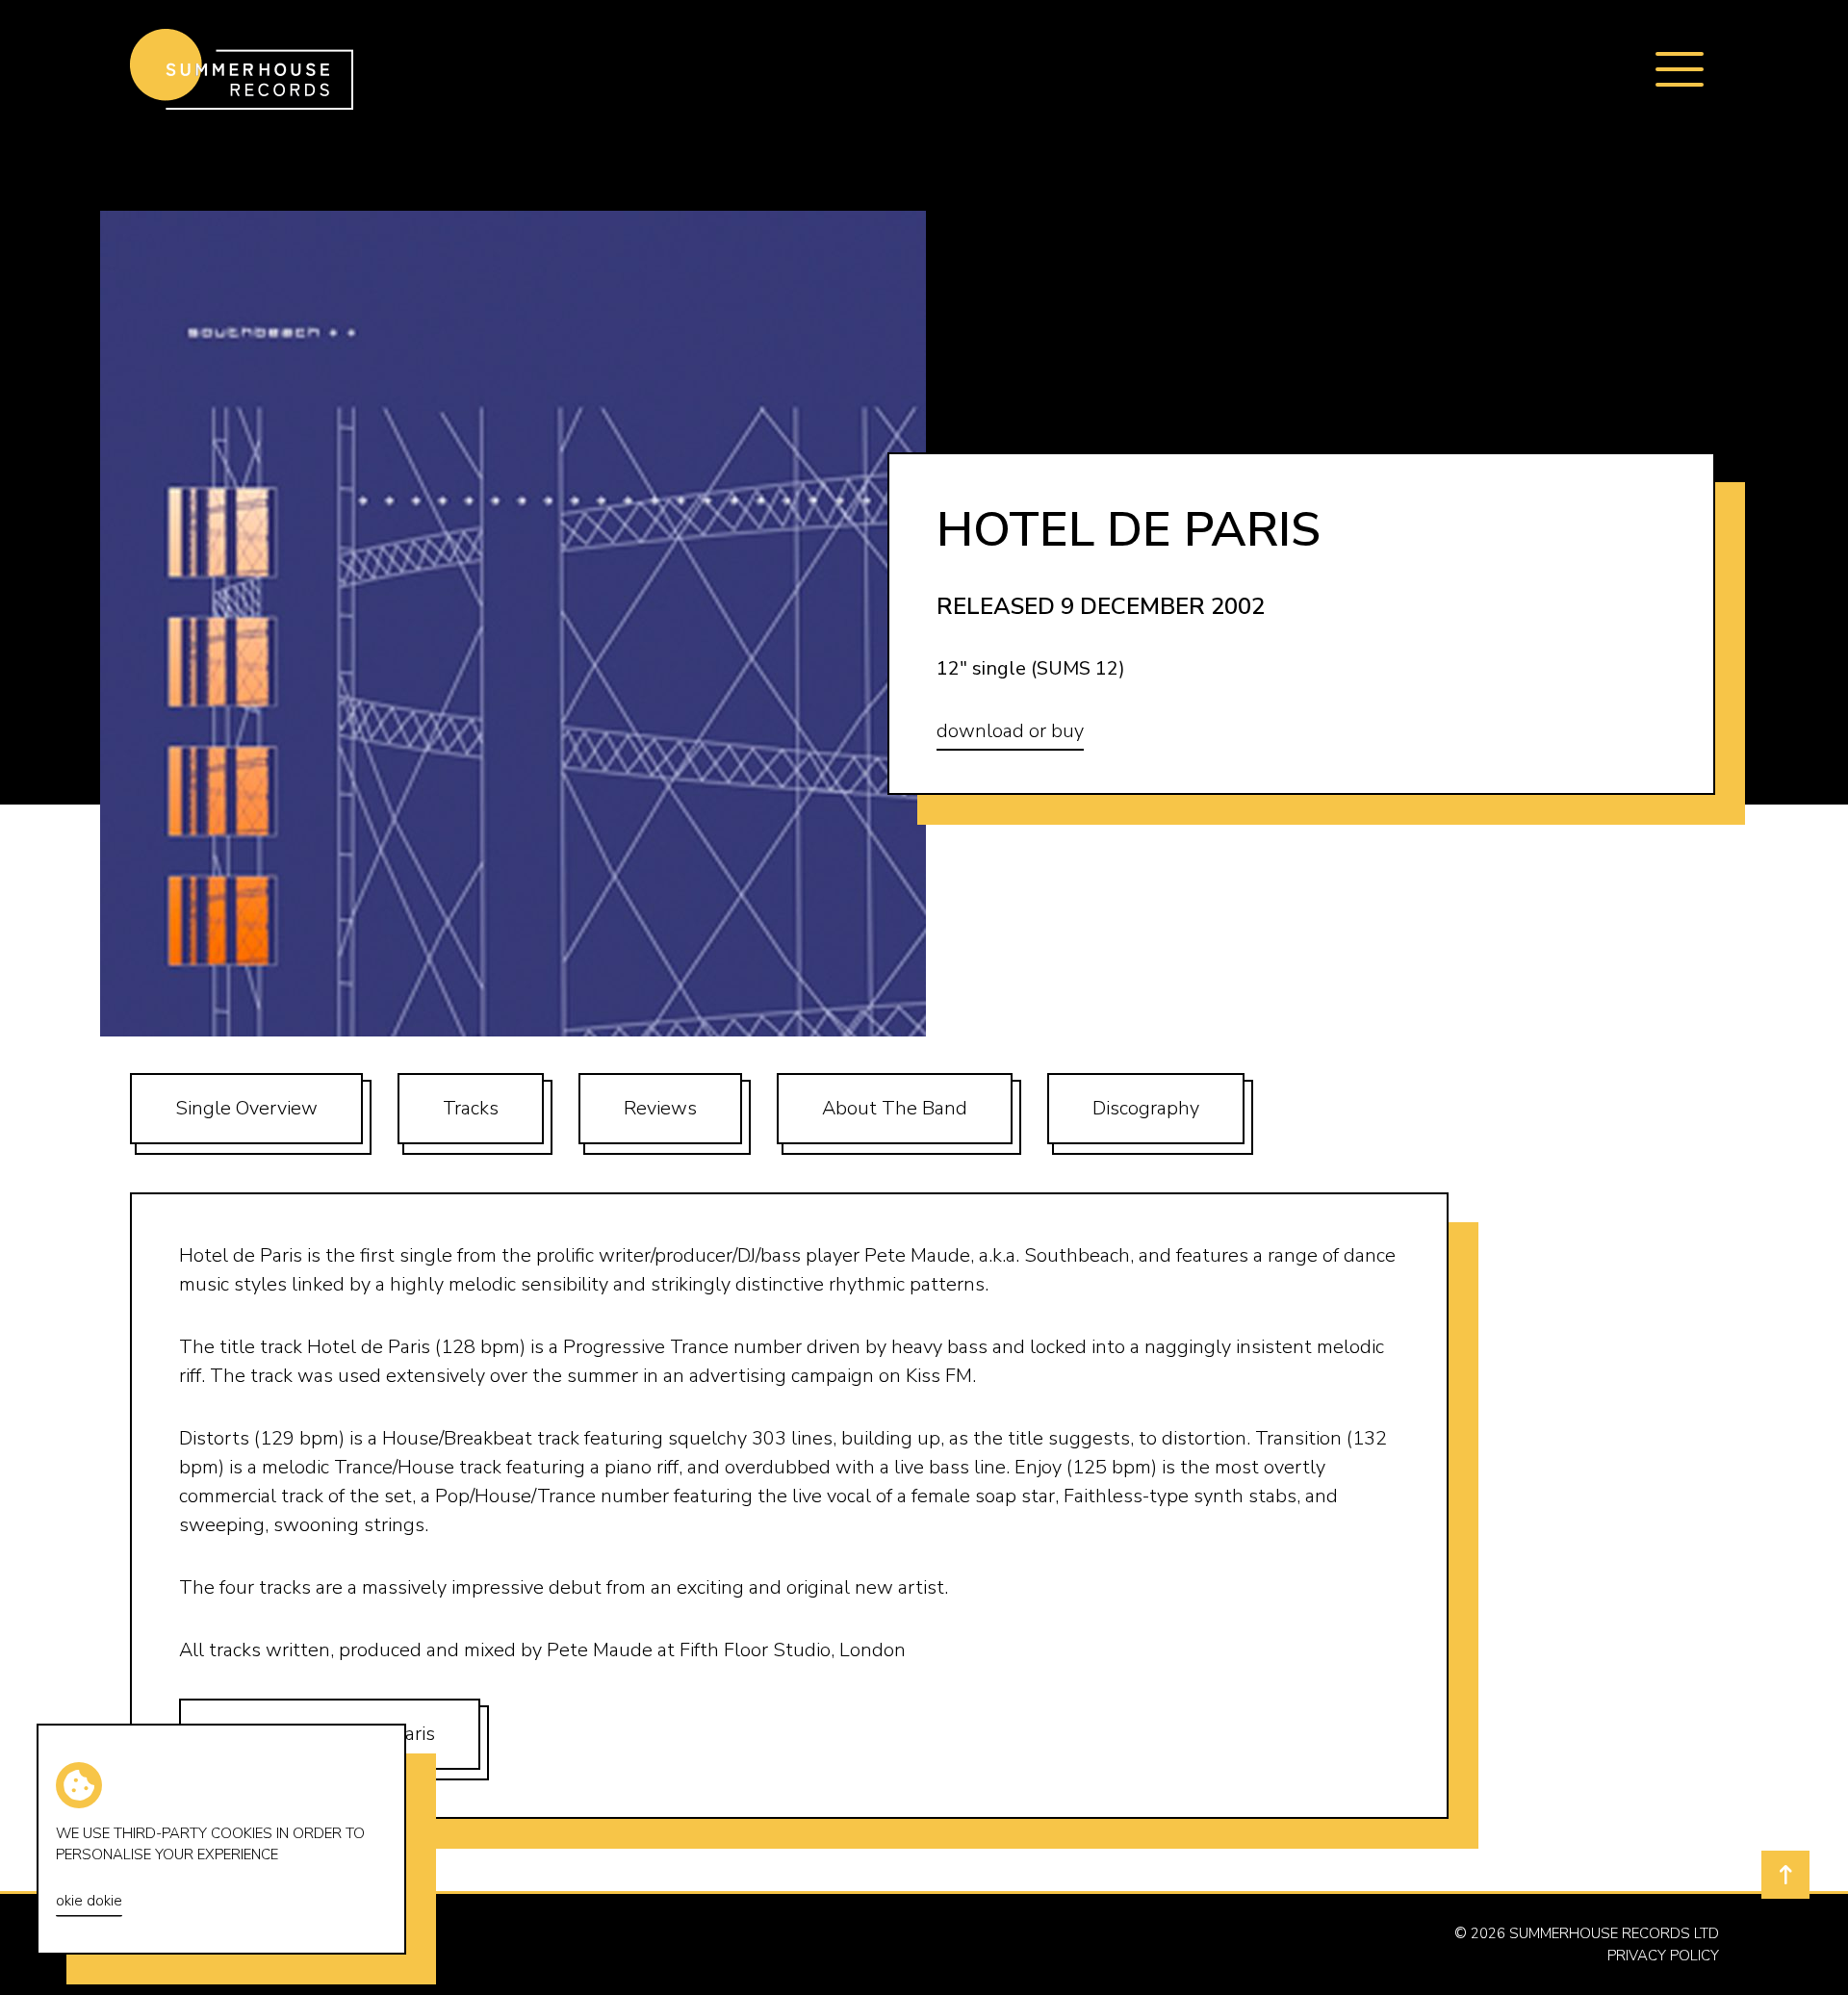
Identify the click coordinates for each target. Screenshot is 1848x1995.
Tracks (471, 1108)
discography (1146, 1108)
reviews (660, 1108)
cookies (242, 1833)
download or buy (1010, 731)
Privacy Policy (1663, 1956)
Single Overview (246, 1108)
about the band (895, 1108)
